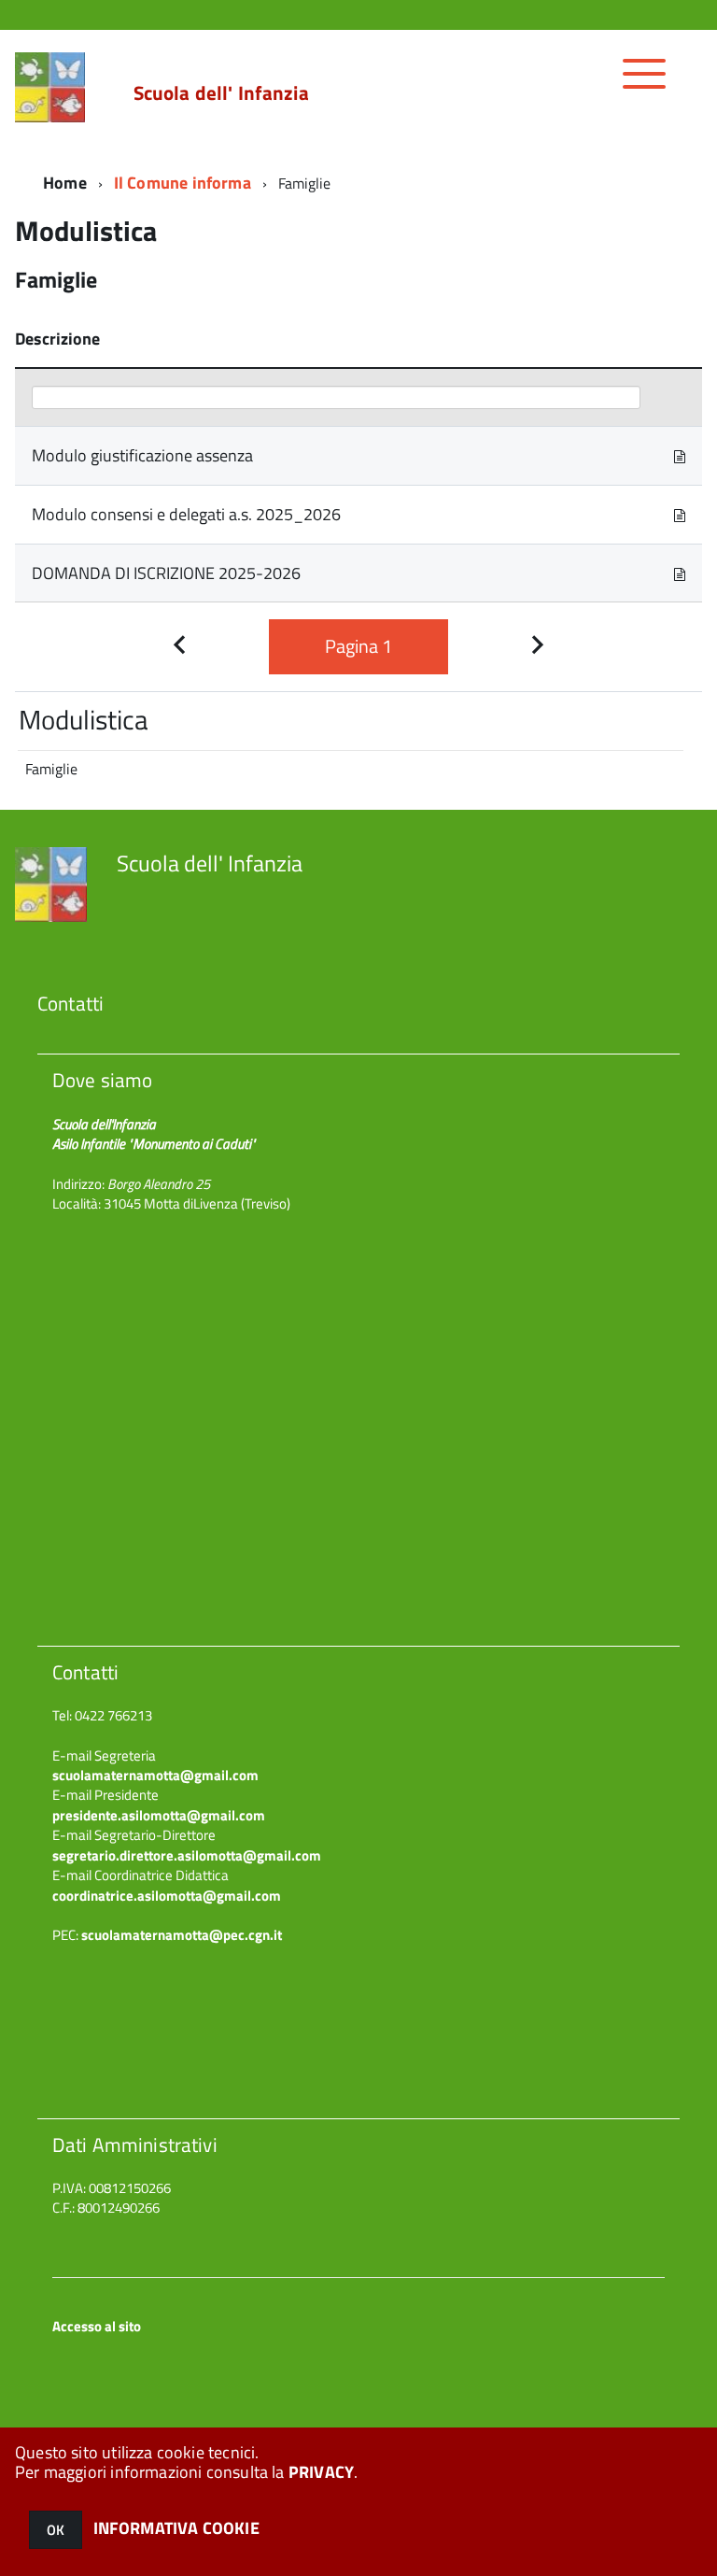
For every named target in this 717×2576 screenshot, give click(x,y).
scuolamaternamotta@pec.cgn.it (182, 1935)
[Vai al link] (680, 455)
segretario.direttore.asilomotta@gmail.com (187, 1855)
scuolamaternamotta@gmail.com (155, 1775)
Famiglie (51, 769)
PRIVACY (321, 2472)
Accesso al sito (97, 2326)
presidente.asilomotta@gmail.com (159, 1815)
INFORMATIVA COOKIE (176, 2528)
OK (56, 2530)
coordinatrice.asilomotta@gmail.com (167, 1896)
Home (65, 183)
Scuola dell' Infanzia (221, 93)
